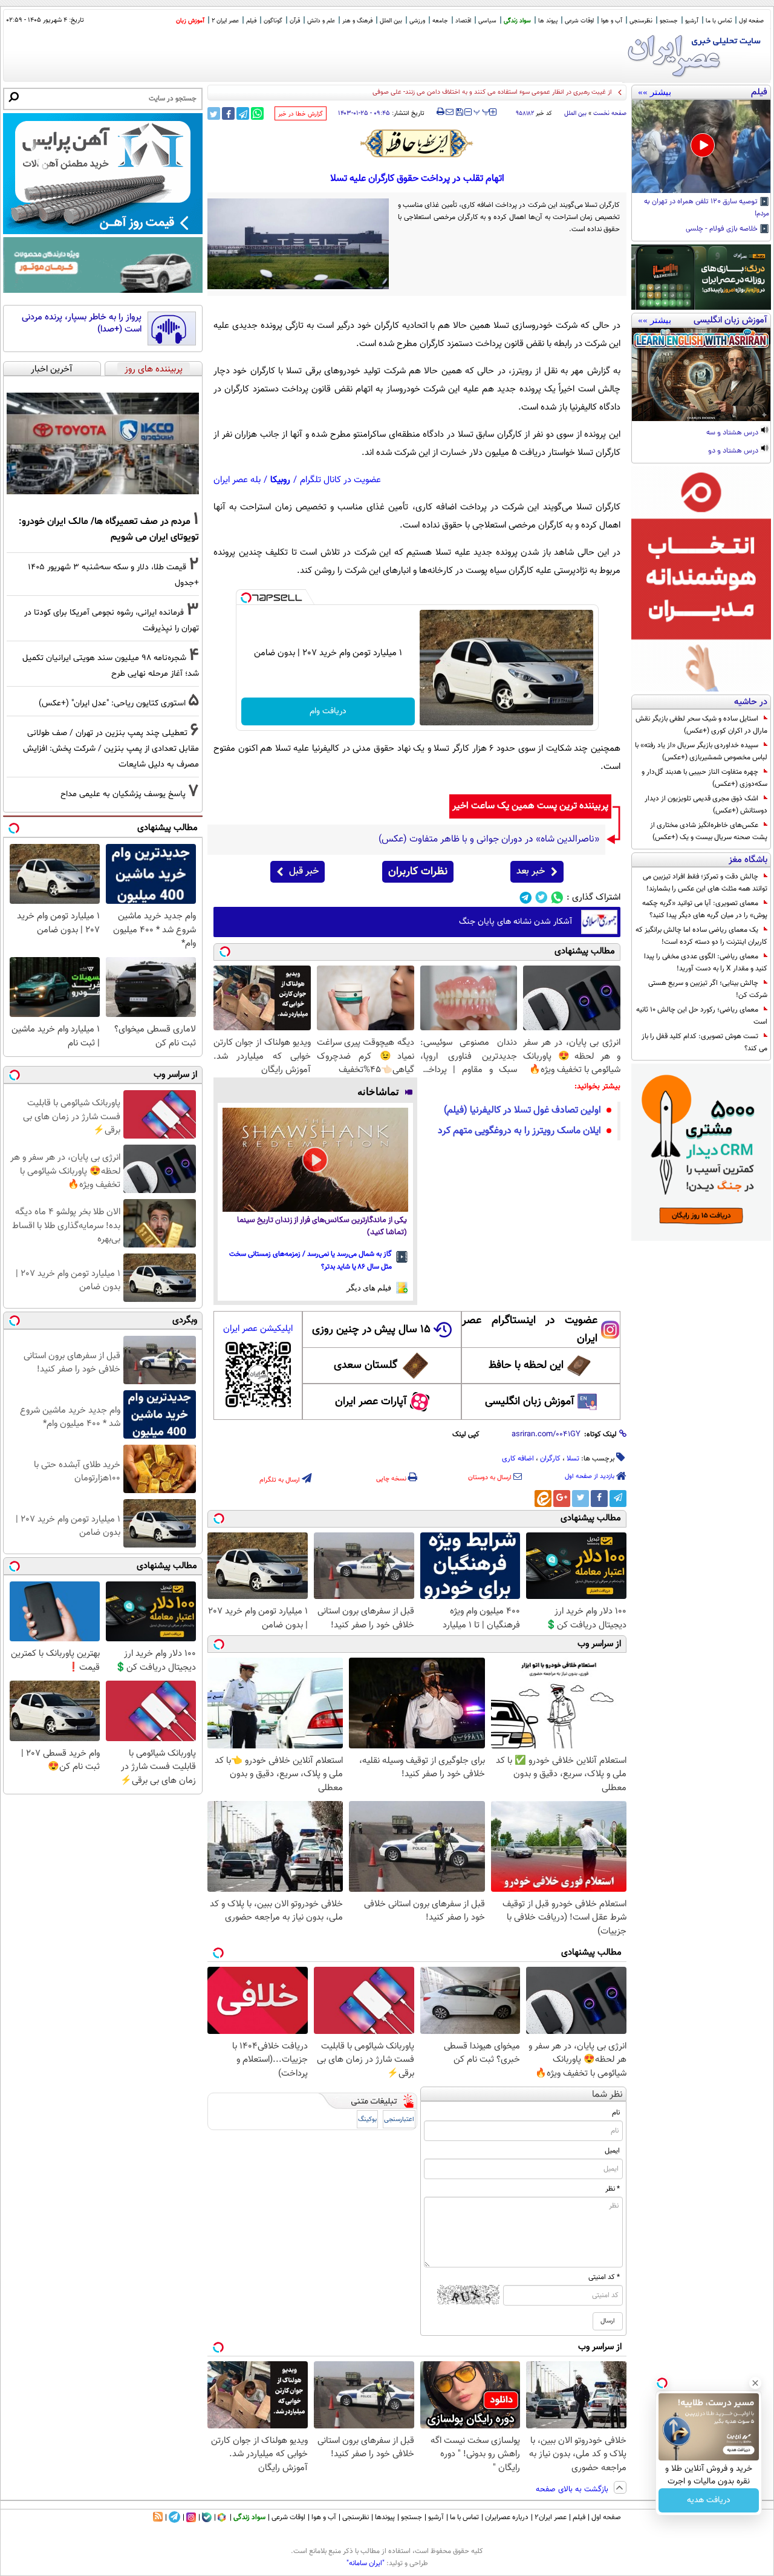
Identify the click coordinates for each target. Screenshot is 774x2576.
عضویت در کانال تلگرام (340, 480)
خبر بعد (531, 871)
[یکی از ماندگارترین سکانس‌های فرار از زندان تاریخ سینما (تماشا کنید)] (315, 1160)
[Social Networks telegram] (526, 897)
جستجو (669, 21)
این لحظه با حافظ (526, 1365)
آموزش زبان (190, 21)
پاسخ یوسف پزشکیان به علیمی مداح (123, 794)
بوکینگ (367, 2120)
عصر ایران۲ (551, 2517)
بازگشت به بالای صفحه (573, 2489)
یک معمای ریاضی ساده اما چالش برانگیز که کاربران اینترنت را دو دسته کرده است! (701, 936)
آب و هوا (612, 21)
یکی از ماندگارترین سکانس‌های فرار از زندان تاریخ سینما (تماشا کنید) (322, 1227)
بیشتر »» (655, 92)
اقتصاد (463, 21)
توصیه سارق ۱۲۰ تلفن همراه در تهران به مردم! (707, 208)
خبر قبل (304, 871)
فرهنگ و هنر (357, 21)
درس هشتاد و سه (733, 433)
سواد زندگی (517, 21)
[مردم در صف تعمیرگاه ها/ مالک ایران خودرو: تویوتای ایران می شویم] (103, 443)
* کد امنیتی (604, 2277)
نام (616, 2113)
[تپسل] (246, 598)
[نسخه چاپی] (441, 112)
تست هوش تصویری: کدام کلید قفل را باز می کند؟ (704, 1042)
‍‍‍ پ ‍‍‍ (482, 111)
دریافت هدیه (709, 2500)
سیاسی (487, 21)
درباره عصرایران (507, 2517)
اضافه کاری (518, 1459)
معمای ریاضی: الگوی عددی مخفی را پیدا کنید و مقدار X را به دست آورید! (706, 963)
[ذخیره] (459, 113)
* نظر (613, 2189)
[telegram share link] (243, 113)
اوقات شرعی (579, 21)
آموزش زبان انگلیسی (530, 1402)
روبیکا (280, 480)
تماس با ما (719, 21)
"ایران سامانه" (366, 2563)
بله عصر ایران (237, 480)
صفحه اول (751, 21)
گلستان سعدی (366, 1365)
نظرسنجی (641, 21)
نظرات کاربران (418, 872)
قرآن (295, 21)
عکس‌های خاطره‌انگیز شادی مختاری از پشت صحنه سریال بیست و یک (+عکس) (709, 831)
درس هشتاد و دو (734, 451)
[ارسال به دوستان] (450, 112)
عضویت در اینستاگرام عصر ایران (530, 1330)
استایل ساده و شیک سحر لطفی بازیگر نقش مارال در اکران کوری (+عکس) (701, 725)
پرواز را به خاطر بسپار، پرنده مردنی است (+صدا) (82, 323)
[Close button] (755, 2383)
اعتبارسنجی (399, 2120)
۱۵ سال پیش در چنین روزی (371, 1330)
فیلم (251, 21)
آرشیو (692, 21)
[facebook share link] (228, 113)
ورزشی (417, 21)
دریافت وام (328, 711)
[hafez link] (417, 143)
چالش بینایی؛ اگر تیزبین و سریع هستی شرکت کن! (708, 989)
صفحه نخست (610, 113)
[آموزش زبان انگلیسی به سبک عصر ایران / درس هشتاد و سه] (701, 374)
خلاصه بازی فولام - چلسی (723, 229)
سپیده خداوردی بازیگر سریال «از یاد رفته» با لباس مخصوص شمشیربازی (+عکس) (701, 751)
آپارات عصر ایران (371, 1402)
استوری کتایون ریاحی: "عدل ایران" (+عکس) (112, 703)
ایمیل (612, 2151)
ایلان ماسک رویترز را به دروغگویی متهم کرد (519, 1131)
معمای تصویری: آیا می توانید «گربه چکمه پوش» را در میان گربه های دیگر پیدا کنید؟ (705, 909)
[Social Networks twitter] (541, 897)
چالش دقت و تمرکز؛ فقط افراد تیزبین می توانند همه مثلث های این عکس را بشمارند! (705, 883)
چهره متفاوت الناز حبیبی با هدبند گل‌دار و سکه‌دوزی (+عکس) (704, 778)
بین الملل (391, 21)
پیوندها (385, 2517)
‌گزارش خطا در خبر (301, 114)
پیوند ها (548, 21)
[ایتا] (543, 1499)
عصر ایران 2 (225, 21)
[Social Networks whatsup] (557, 897)
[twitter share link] (214, 113)
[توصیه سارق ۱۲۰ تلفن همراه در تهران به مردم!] (701, 146)
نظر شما (607, 2095)
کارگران (550, 1459)
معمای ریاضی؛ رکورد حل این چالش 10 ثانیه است (702, 1016)
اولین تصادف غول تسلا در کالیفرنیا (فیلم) (522, 1110)
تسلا (573, 1459)
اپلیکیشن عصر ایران (258, 1329)
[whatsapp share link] (257, 113)
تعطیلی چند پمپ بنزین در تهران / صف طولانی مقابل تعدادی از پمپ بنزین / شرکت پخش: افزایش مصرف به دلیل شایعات (111, 749)
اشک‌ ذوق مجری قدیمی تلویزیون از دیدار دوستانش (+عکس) (706, 805)
